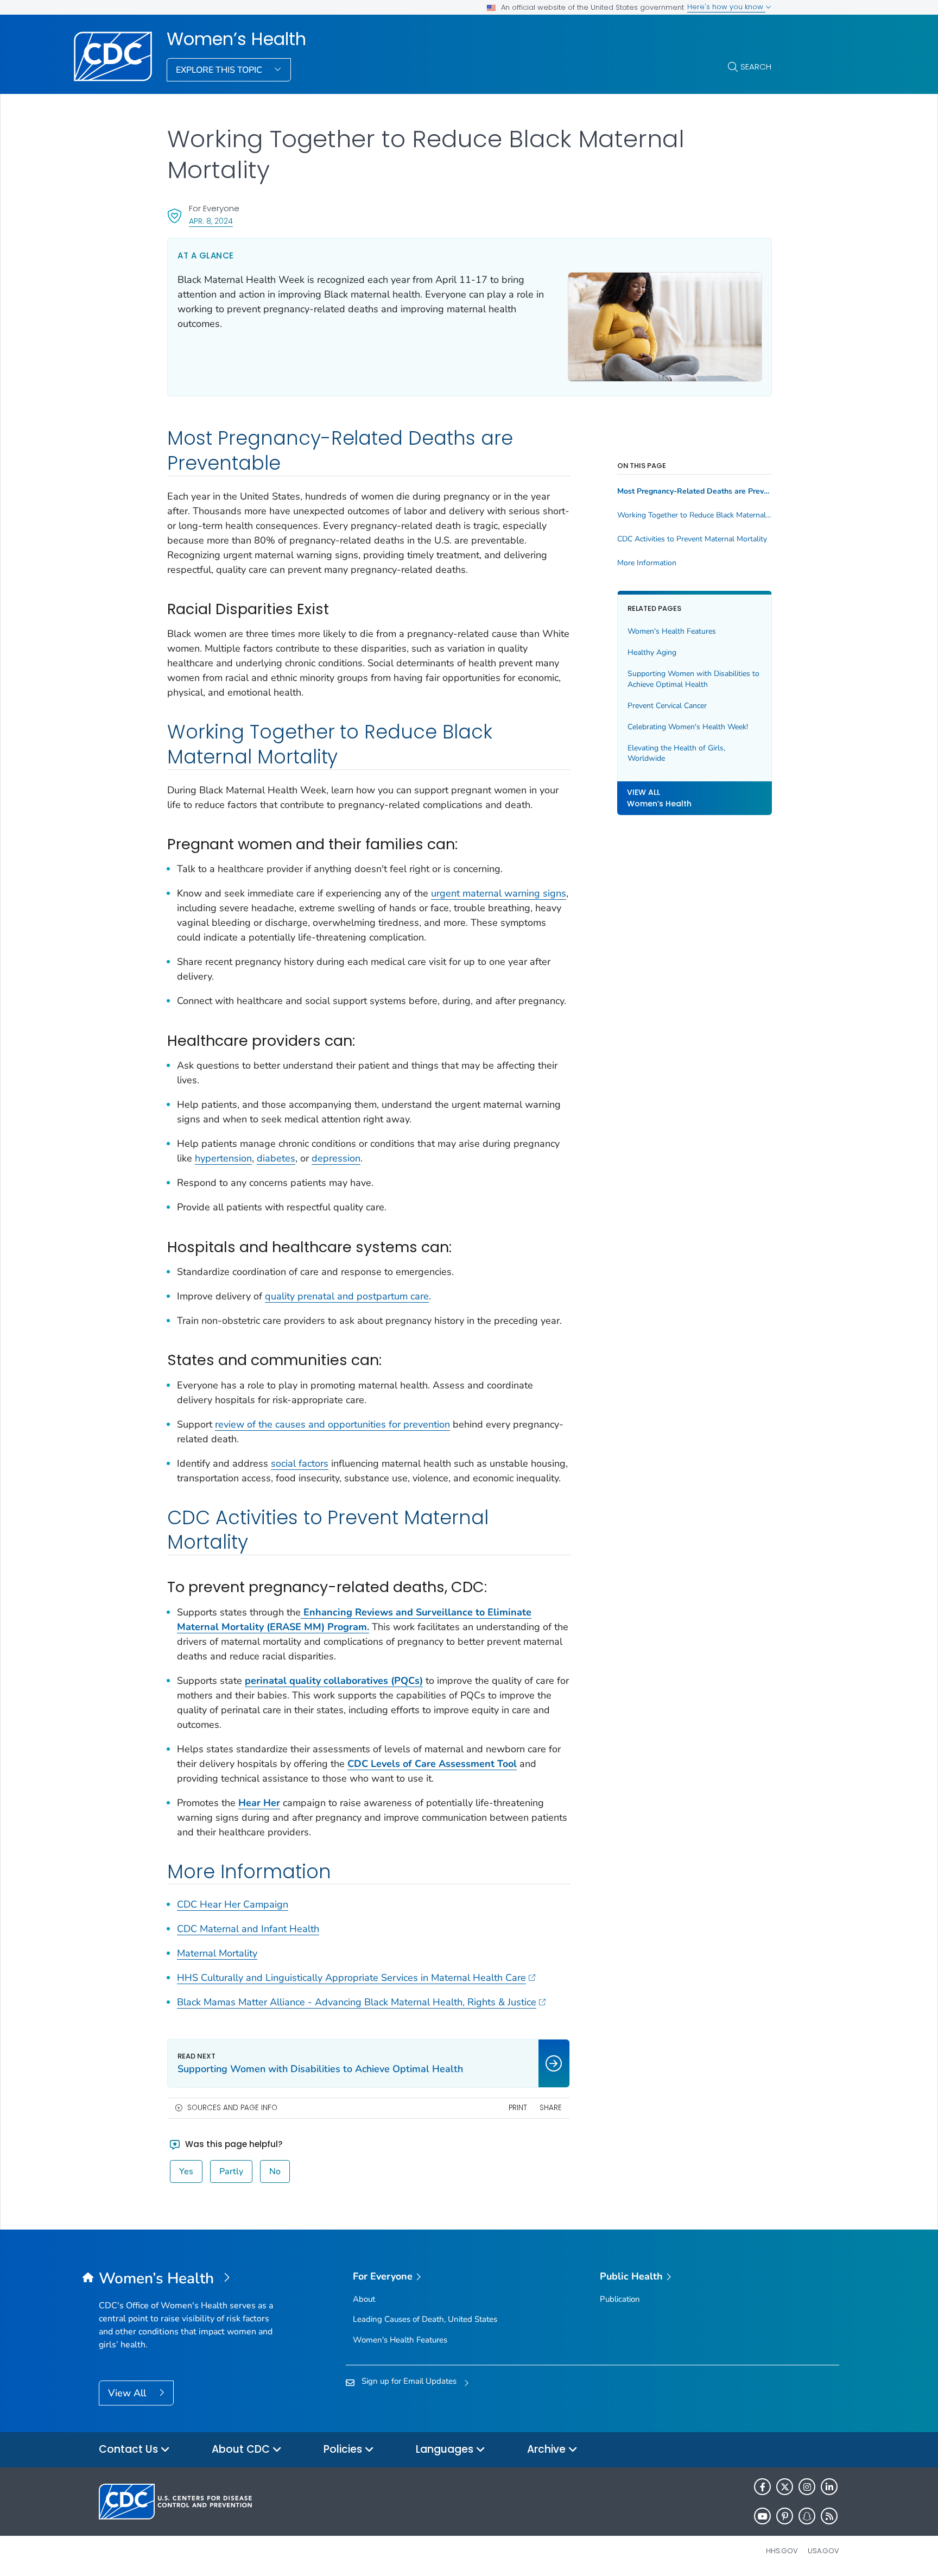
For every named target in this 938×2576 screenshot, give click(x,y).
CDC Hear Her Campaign (233, 1904)
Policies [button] (344, 2449)
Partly (231, 2171)
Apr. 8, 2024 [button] (211, 221)
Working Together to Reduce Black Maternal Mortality (695, 515)
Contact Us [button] (130, 2449)
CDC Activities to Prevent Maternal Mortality (692, 539)
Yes (186, 2171)
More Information (647, 563)
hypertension (223, 1158)
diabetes (276, 1158)
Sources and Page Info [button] (232, 2108)
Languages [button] (446, 2449)
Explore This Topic (220, 70)
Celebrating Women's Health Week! (688, 727)
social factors (300, 1463)
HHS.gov (782, 2551)
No (275, 2171)
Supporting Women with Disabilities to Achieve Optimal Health (693, 679)
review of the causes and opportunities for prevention (332, 1424)
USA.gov (823, 2551)
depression (336, 1158)
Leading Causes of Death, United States (425, 2319)
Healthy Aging (652, 652)
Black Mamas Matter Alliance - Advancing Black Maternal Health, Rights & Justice (357, 2002)
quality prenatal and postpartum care (347, 1296)
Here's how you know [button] (726, 7)
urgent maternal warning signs (499, 893)
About (364, 2299)
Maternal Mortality (217, 1953)
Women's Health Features (672, 631)
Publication (620, 2299)
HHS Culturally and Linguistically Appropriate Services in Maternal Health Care (351, 1978)
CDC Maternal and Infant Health (248, 1929)
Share (551, 2108)
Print (518, 2108)
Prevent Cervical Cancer (667, 706)
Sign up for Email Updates (409, 2381)
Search (756, 67)
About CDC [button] (242, 2449)
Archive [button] (548, 2449)
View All (128, 2393)
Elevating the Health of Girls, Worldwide (676, 753)
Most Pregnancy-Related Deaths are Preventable (695, 491)
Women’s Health (236, 39)
